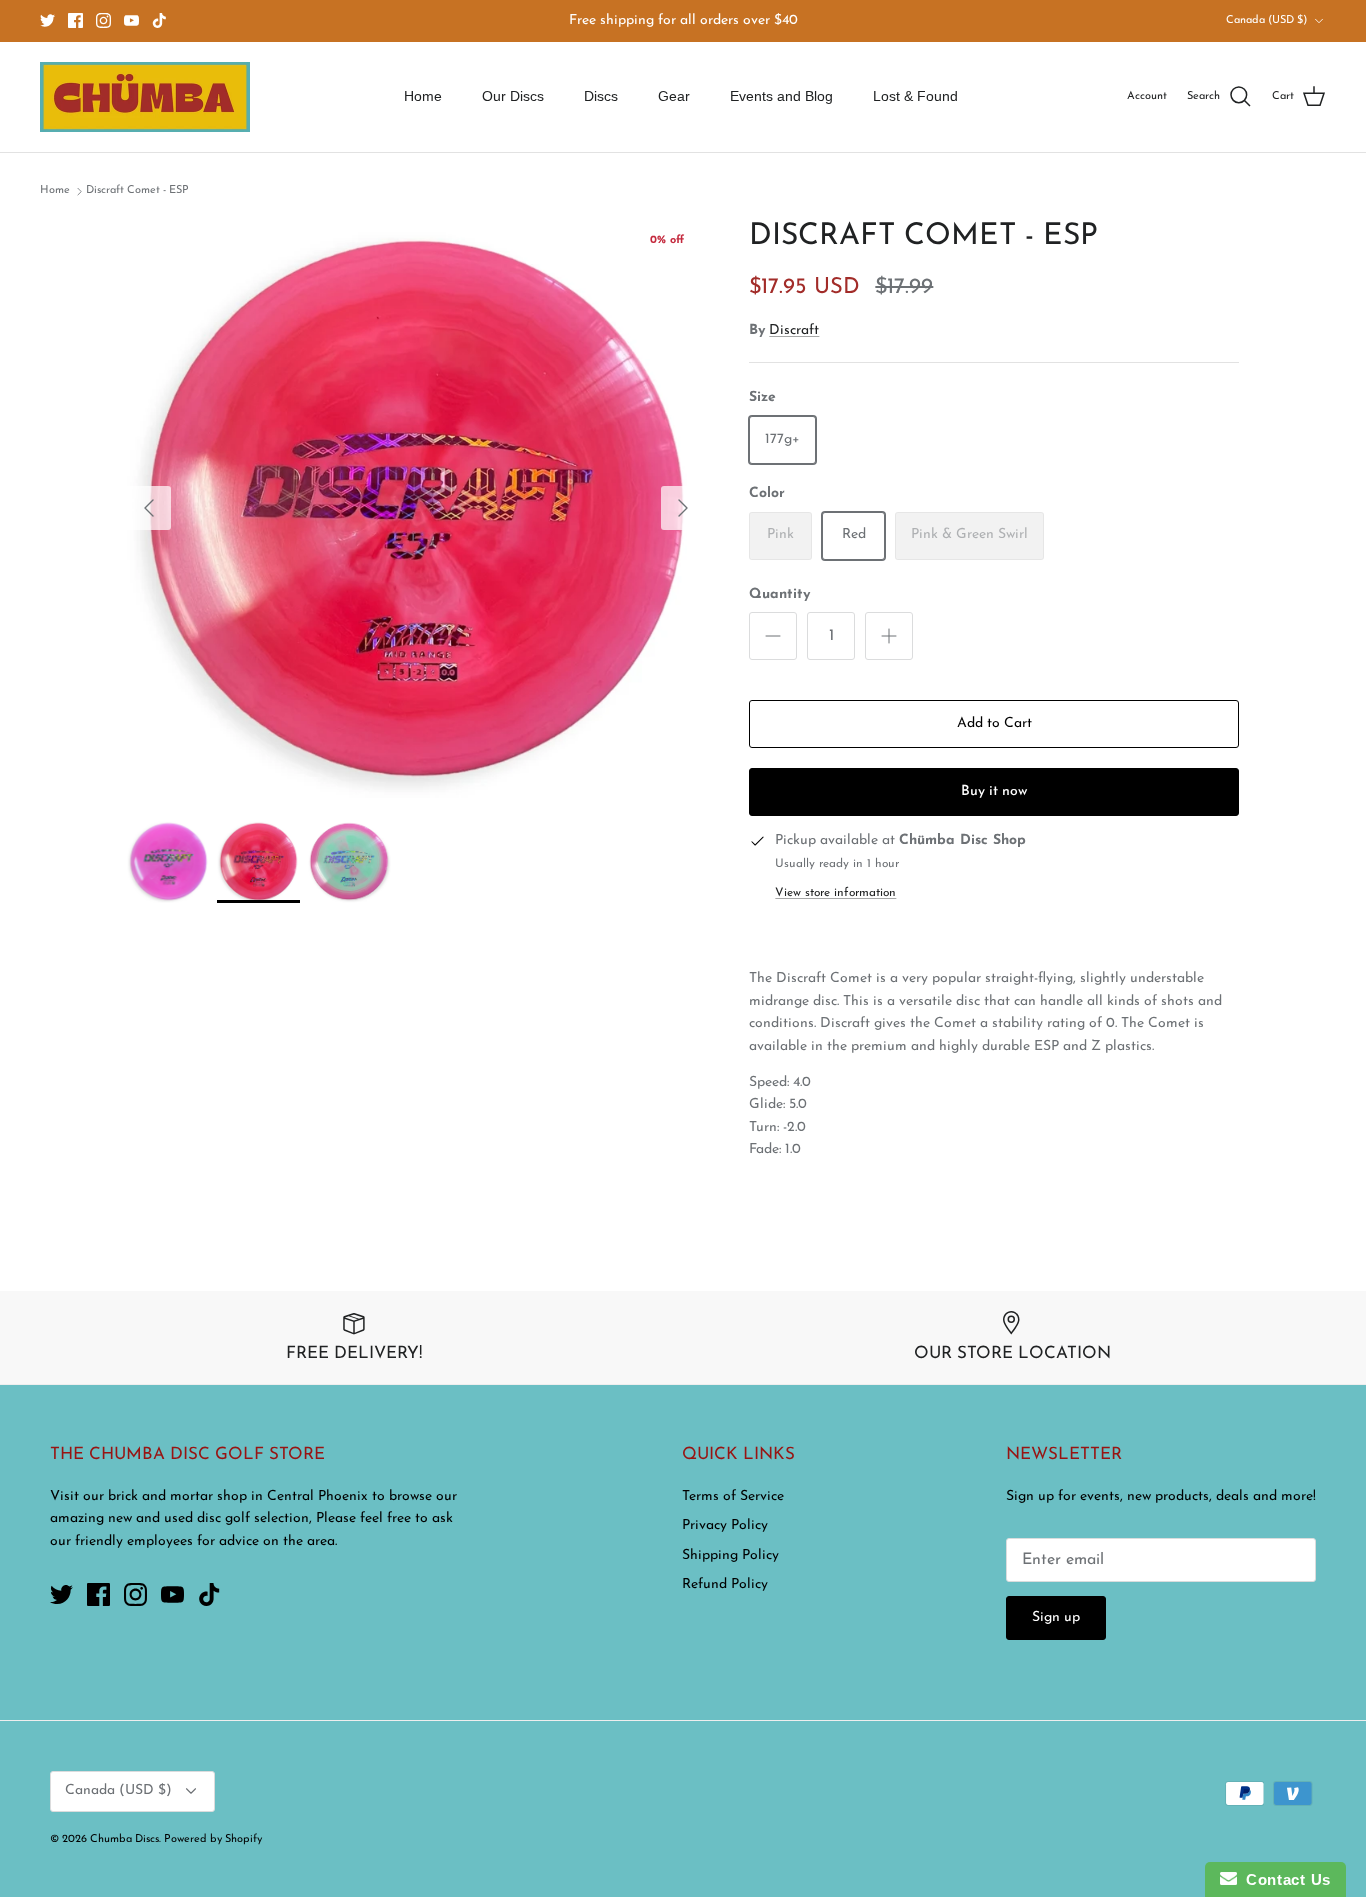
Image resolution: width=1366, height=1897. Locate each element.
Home (423, 96)
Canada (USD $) (1266, 20)
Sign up (1056, 1617)
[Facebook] (75, 20)
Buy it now (994, 791)
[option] (416, 508)
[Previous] (149, 508)
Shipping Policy (730, 1555)
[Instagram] (103, 20)
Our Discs (513, 96)
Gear (674, 96)
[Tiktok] (159, 20)
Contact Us (1284, 1879)
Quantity (779, 594)
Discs (601, 96)
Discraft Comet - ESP (137, 190)
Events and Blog (781, 96)
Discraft (794, 330)
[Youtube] (131, 20)
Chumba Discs (124, 1839)
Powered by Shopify (213, 1839)
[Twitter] (47, 20)
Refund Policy (725, 1584)
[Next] (683, 508)
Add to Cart (994, 723)
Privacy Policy (725, 1525)
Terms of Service (733, 1496)
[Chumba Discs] (145, 97)
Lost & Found (915, 96)
